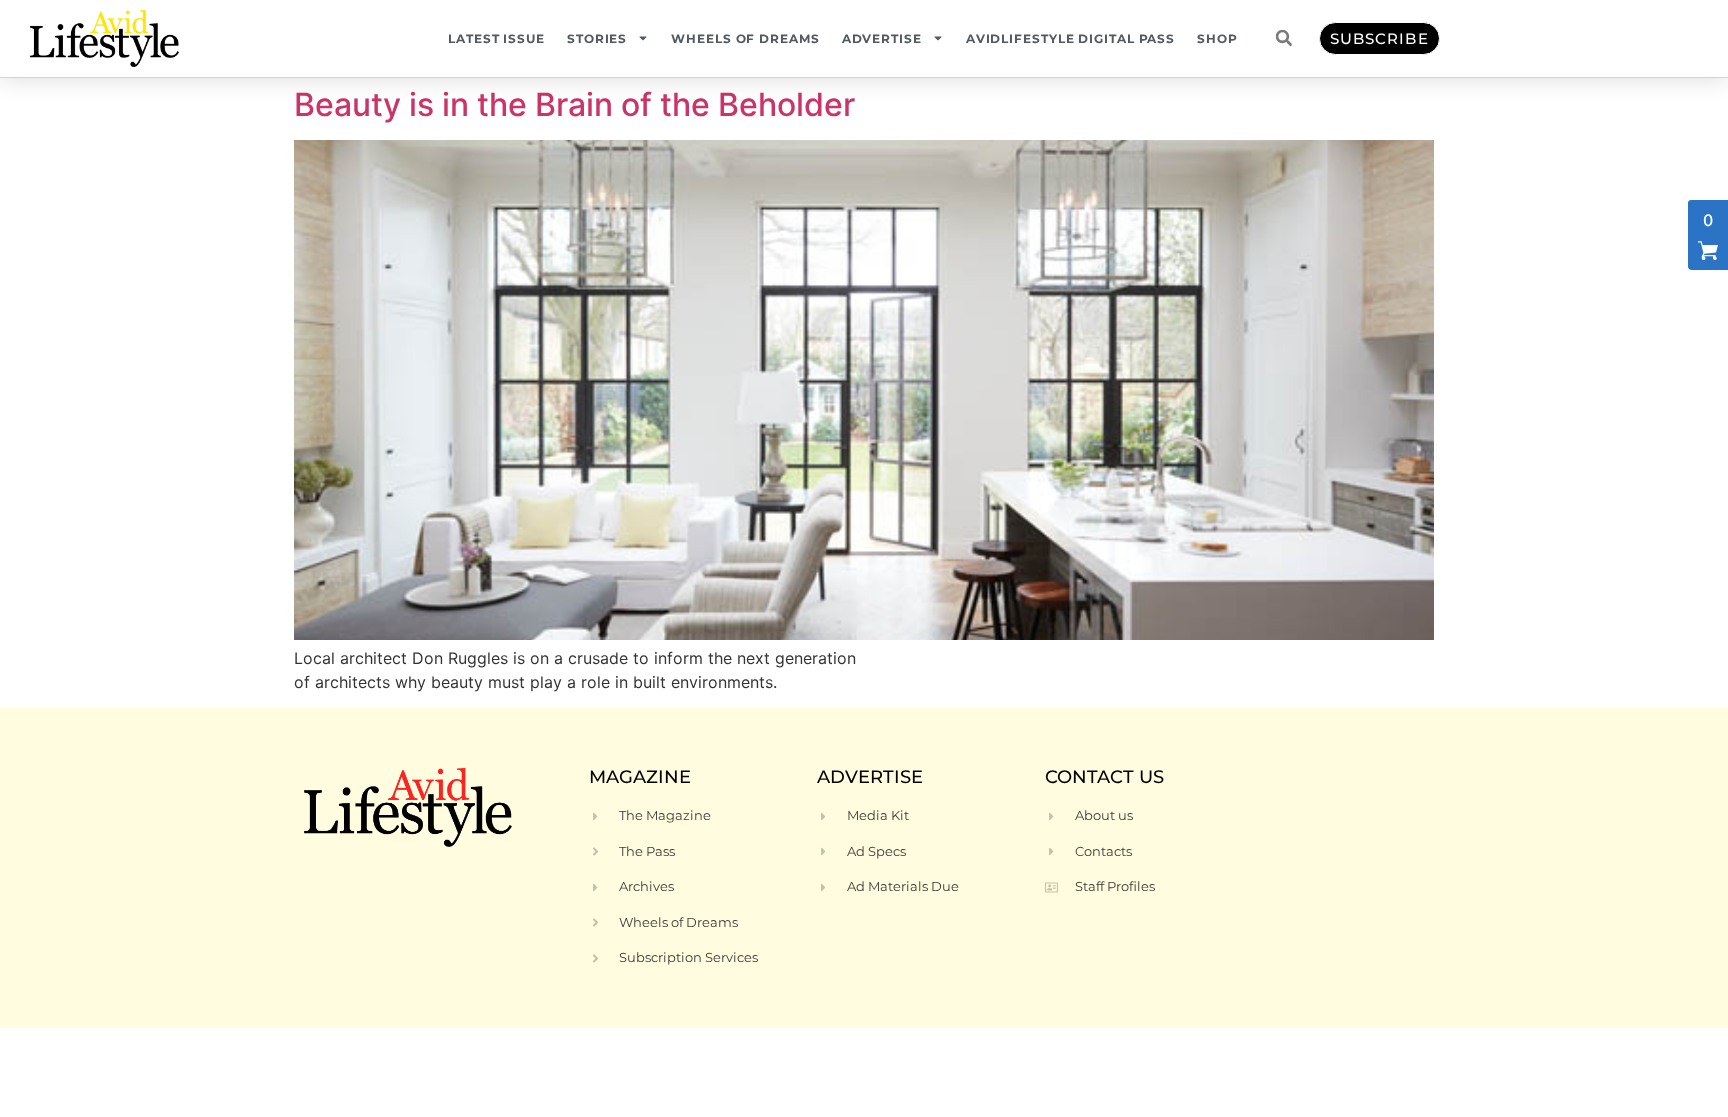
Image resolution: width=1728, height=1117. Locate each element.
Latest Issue (496, 38)
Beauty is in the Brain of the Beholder (574, 104)
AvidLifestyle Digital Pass (1070, 38)
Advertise (882, 38)
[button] (1284, 38)
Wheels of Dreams (745, 38)
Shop (1217, 38)
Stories (597, 38)
